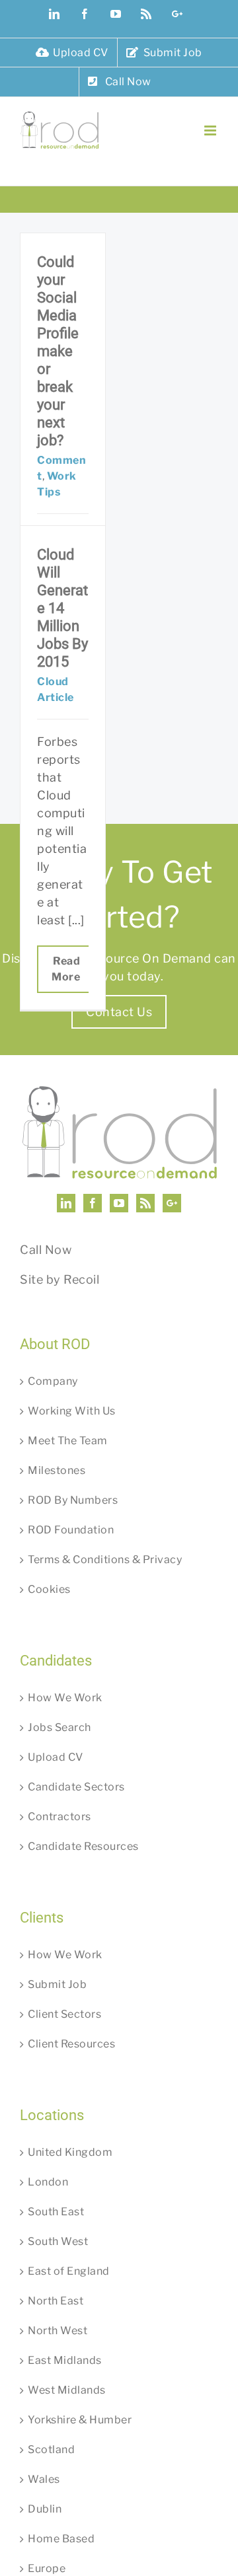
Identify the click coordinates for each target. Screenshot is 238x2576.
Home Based (61, 2539)
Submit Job (57, 1984)
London (48, 2182)
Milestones (57, 1470)
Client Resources (71, 2044)
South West (58, 2241)
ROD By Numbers (73, 1500)
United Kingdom (70, 2152)
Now (59, 1250)
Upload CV (56, 1757)
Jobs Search (59, 1727)
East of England (69, 2271)
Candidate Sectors (76, 1787)
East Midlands (65, 2360)
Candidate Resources (83, 1846)
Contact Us (119, 1012)
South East (56, 2212)
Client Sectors (64, 2014)
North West (58, 2331)
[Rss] (146, 1203)
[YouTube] (119, 1203)
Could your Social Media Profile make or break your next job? (58, 351)
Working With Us (72, 1411)
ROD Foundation (71, 1530)
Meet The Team (68, 1441)
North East (56, 2301)
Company (53, 1381)
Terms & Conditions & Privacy (105, 1560)
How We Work (65, 1698)
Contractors (59, 1817)
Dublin (45, 2509)
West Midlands (67, 2390)
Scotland (51, 2449)
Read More (66, 969)
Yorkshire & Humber (80, 2420)
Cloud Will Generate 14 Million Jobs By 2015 (62, 608)
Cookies (49, 1589)
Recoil (81, 1279)
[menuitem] (72, 53)
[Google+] (172, 1203)
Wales (44, 2479)
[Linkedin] (66, 1203)
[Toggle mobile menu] (212, 130)
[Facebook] (93, 1203)
